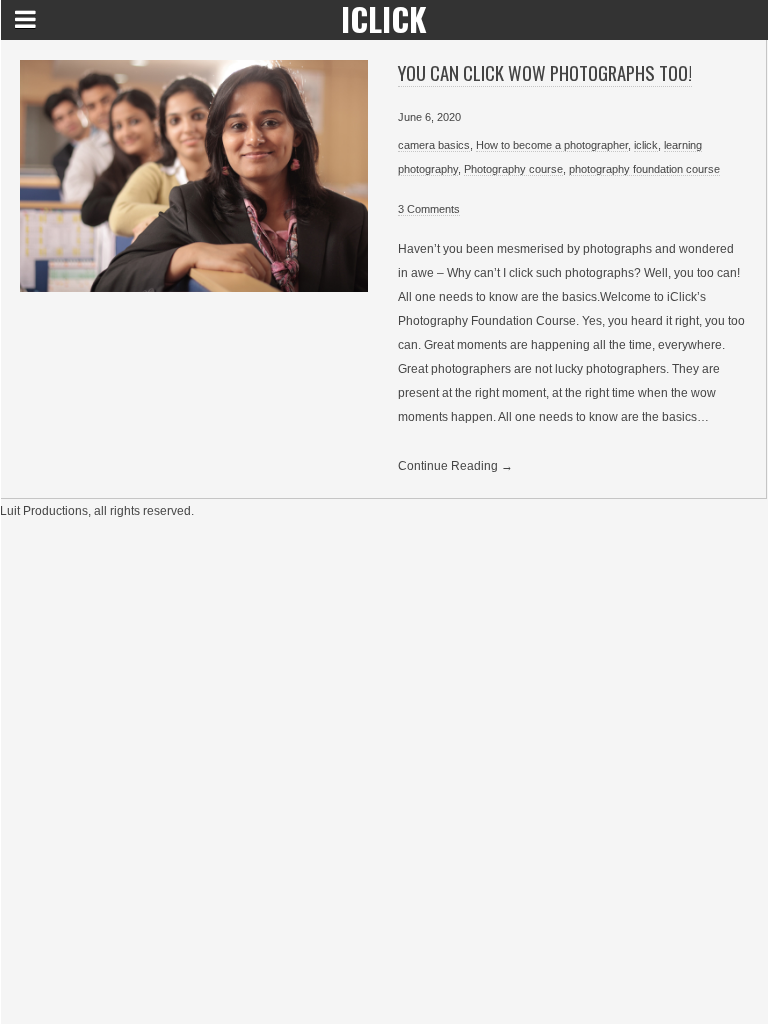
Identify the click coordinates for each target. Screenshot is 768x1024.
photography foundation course (644, 169)
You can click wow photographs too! (545, 72)
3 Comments (429, 209)
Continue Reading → (455, 466)
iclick (646, 145)
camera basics (434, 145)
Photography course (513, 169)
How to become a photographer (552, 145)
